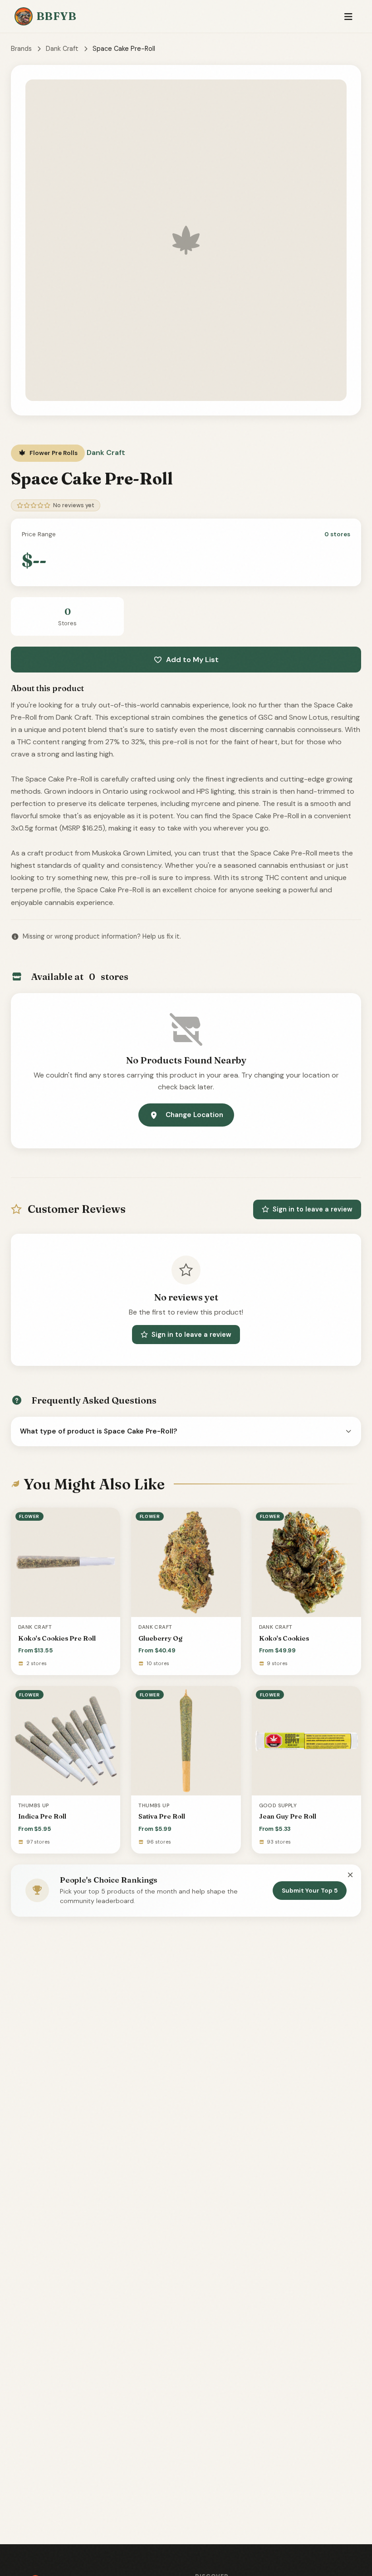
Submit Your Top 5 (310, 1891)
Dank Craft (62, 49)
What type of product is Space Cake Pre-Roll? (99, 1431)
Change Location (194, 1115)
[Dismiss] (350, 1875)
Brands (21, 49)
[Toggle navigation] (348, 17)
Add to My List (192, 660)
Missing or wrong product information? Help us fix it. (102, 936)
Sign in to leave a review (313, 1209)
